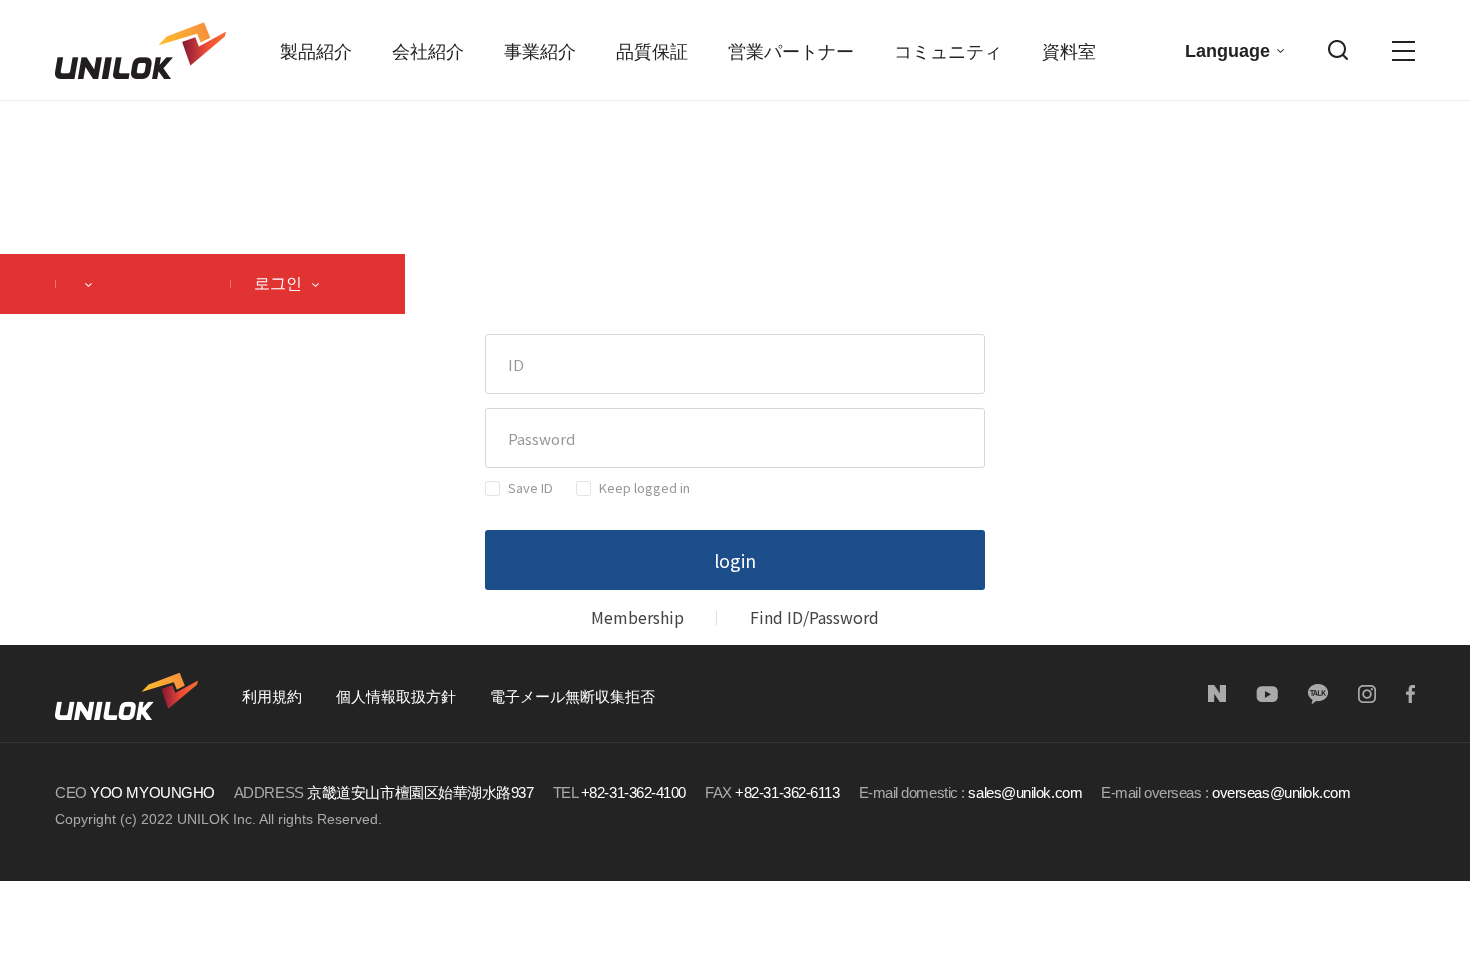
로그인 (280, 283)
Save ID (530, 487)
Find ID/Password (814, 617)
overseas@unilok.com (1281, 792)
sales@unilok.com (1025, 792)
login (735, 560)
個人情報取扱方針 (396, 696)
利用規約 (272, 696)
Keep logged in (644, 487)
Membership (637, 617)
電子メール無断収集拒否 (572, 696)
